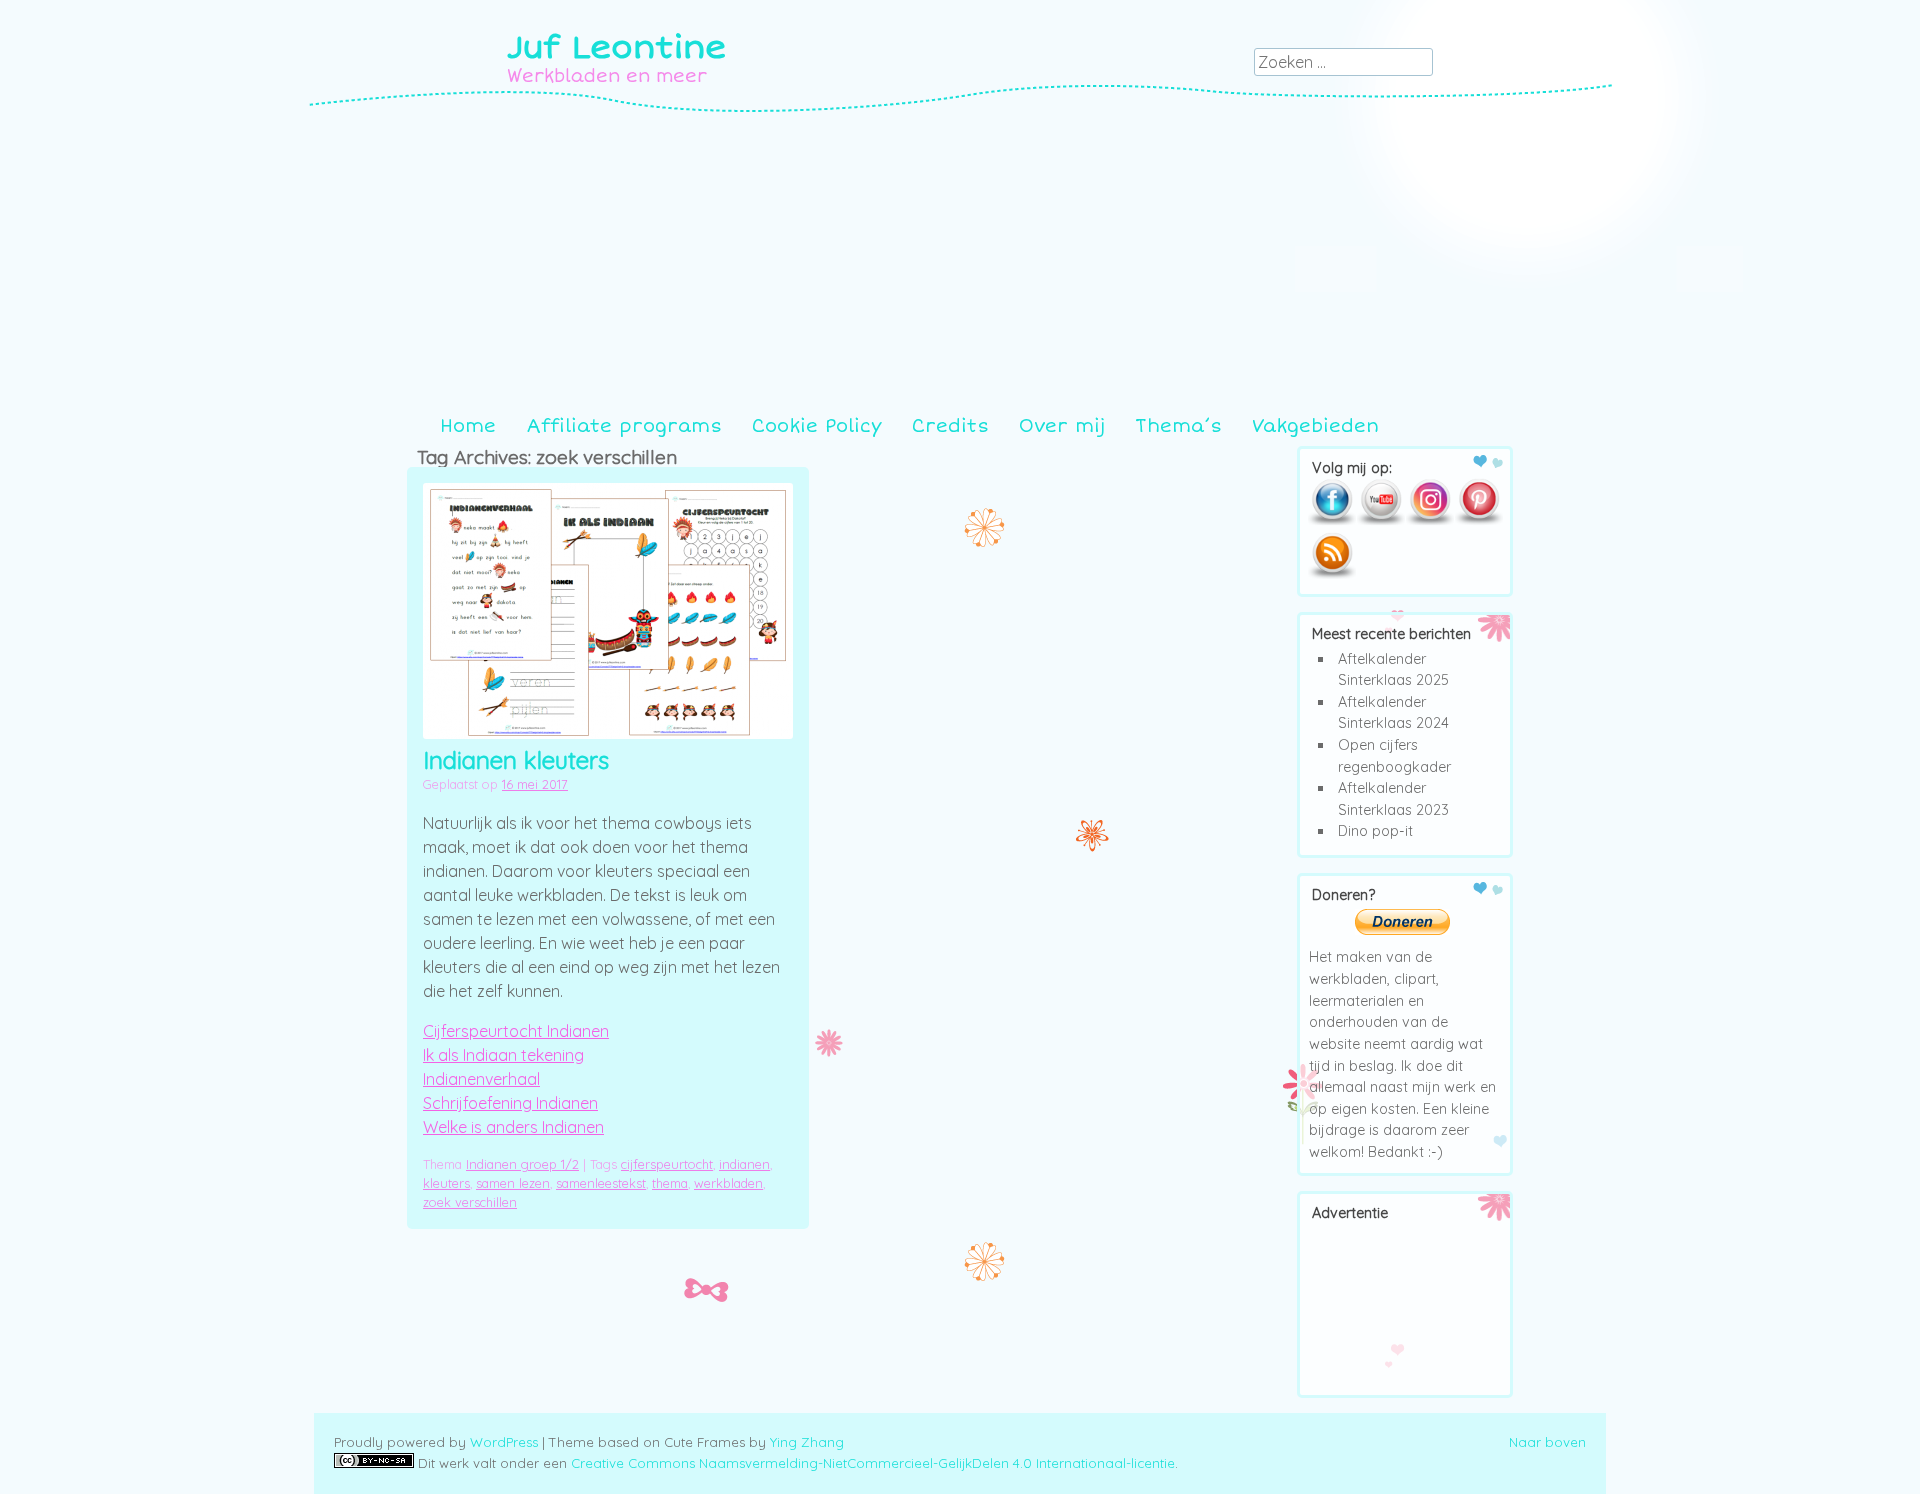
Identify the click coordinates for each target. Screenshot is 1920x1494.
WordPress (504, 1442)
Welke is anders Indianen (513, 1127)
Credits (950, 426)
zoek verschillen (470, 1202)
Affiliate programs (624, 426)
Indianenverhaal (481, 1079)
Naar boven (1547, 1442)
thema (670, 1183)
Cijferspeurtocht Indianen (516, 1031)
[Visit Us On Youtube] (1380, 521)
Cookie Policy (817, 426)
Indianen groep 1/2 (522, 1164)
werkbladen (728, 1183)
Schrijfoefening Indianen (510, 1103)
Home (468, 426)
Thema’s (1178, 426)
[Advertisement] (960, 263)
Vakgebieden (1315, 426)
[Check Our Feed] (1331, 575)
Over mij (1062, 426)
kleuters (446, 1183)
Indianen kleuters (516, 760)
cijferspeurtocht (667, 1164)
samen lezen (513, 1183)
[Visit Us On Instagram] (1429, 521)
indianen (744, 1164)
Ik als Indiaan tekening (503, 1055)
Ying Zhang (807, 1442)
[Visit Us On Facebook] (1331, 521)
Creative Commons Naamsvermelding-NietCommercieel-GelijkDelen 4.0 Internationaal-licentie (873, 1463)
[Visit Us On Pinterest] (1478, 521)
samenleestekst (601, 1183)
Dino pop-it (1375, 831)
